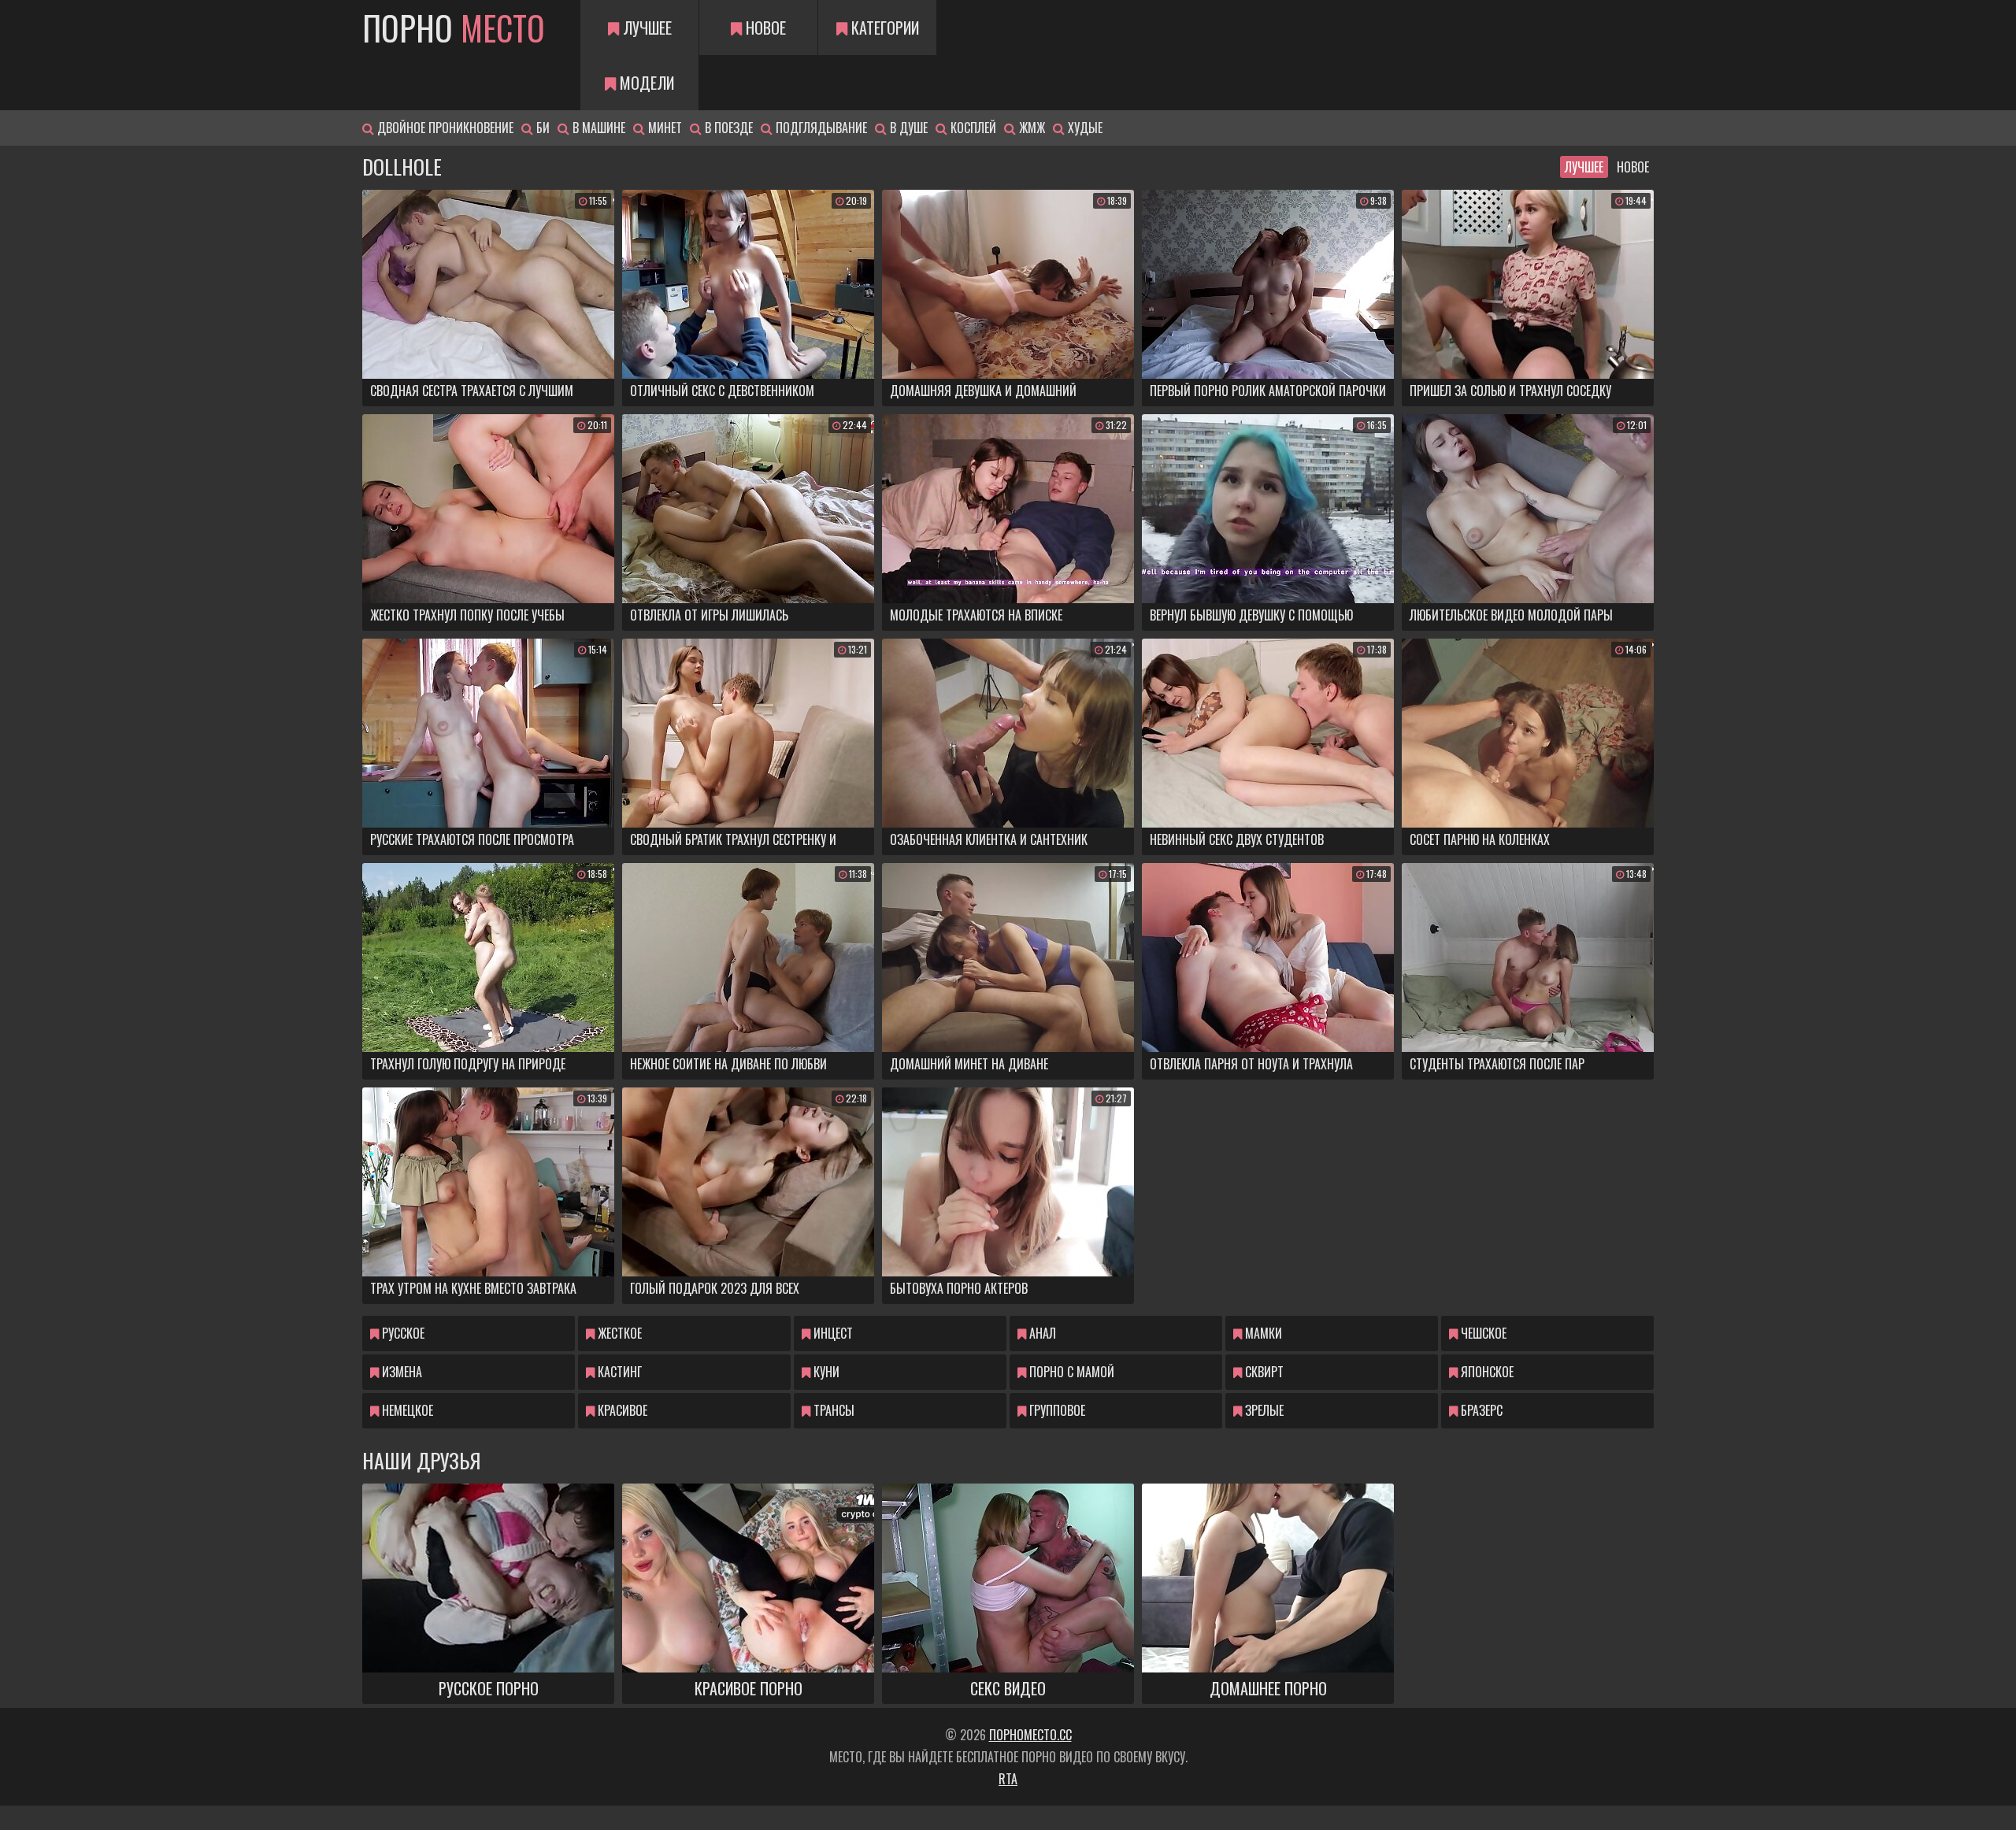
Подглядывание (820, 128)
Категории (883, 28)
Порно (454, 28)
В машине (597, 128)
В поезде (727, 128)
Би (541, 128)
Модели (645, 83)
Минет (663, 128)
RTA (1008, 1779)
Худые (1084, 128)
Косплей (972, 128)
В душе (907, 128)
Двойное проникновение (444, 128)
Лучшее (645, 28)
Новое (764, 28)
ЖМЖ (1030, 128)
